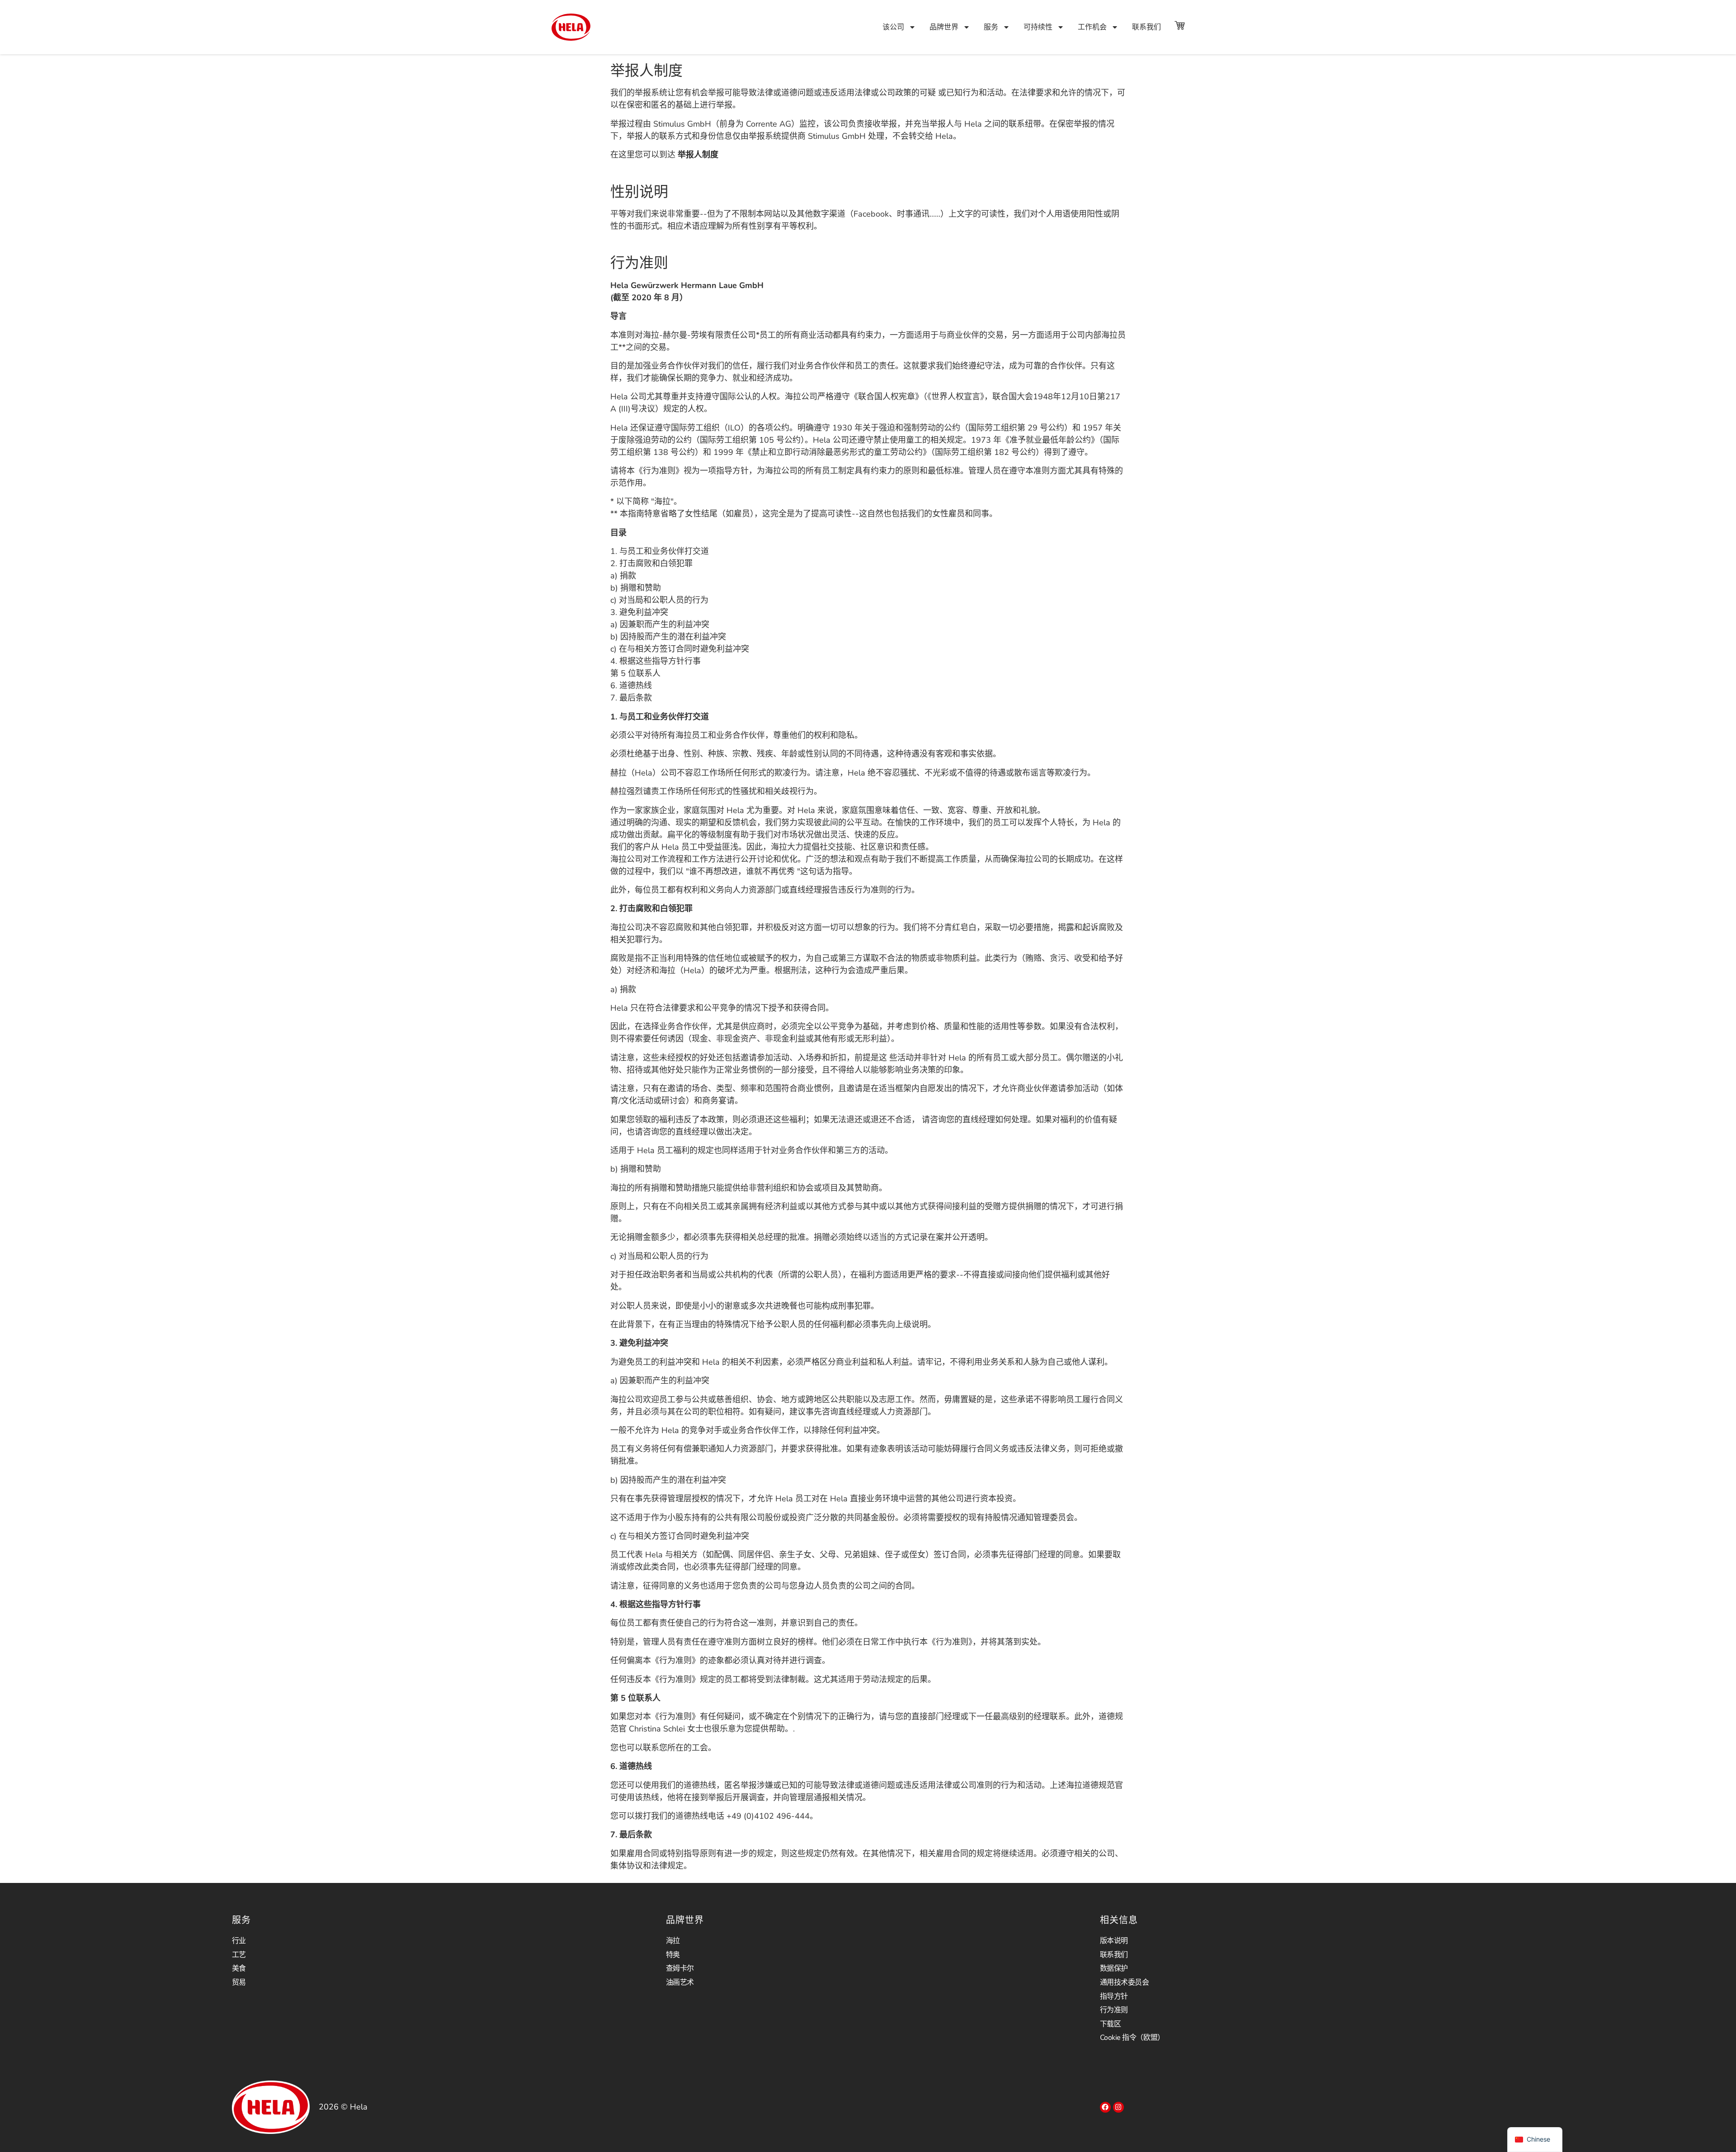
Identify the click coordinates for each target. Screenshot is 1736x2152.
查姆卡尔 (680, 1968)
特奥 (673, 1955)
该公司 (893, 27)
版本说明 (1114, 1941)
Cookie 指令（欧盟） (1132, 2038)
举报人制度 (698, 155)
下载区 (1111, 2024)
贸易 (239, 1982)
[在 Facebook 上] (1105, 2107)
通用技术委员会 (1125, 1982)
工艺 (239, 1955)
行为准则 (1114, 2010)
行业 (239, 1941)
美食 (239, 1968)
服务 (991, 27)
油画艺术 (680, 1982)
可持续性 (1038, 27)
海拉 (673, 1941)
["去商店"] (1179, 25)
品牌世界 (944, 27)
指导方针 (1114, 1996)
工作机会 (1092, 27)
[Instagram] (1118, 2107)
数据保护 (1114, 1968)
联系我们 (1146, 27)
